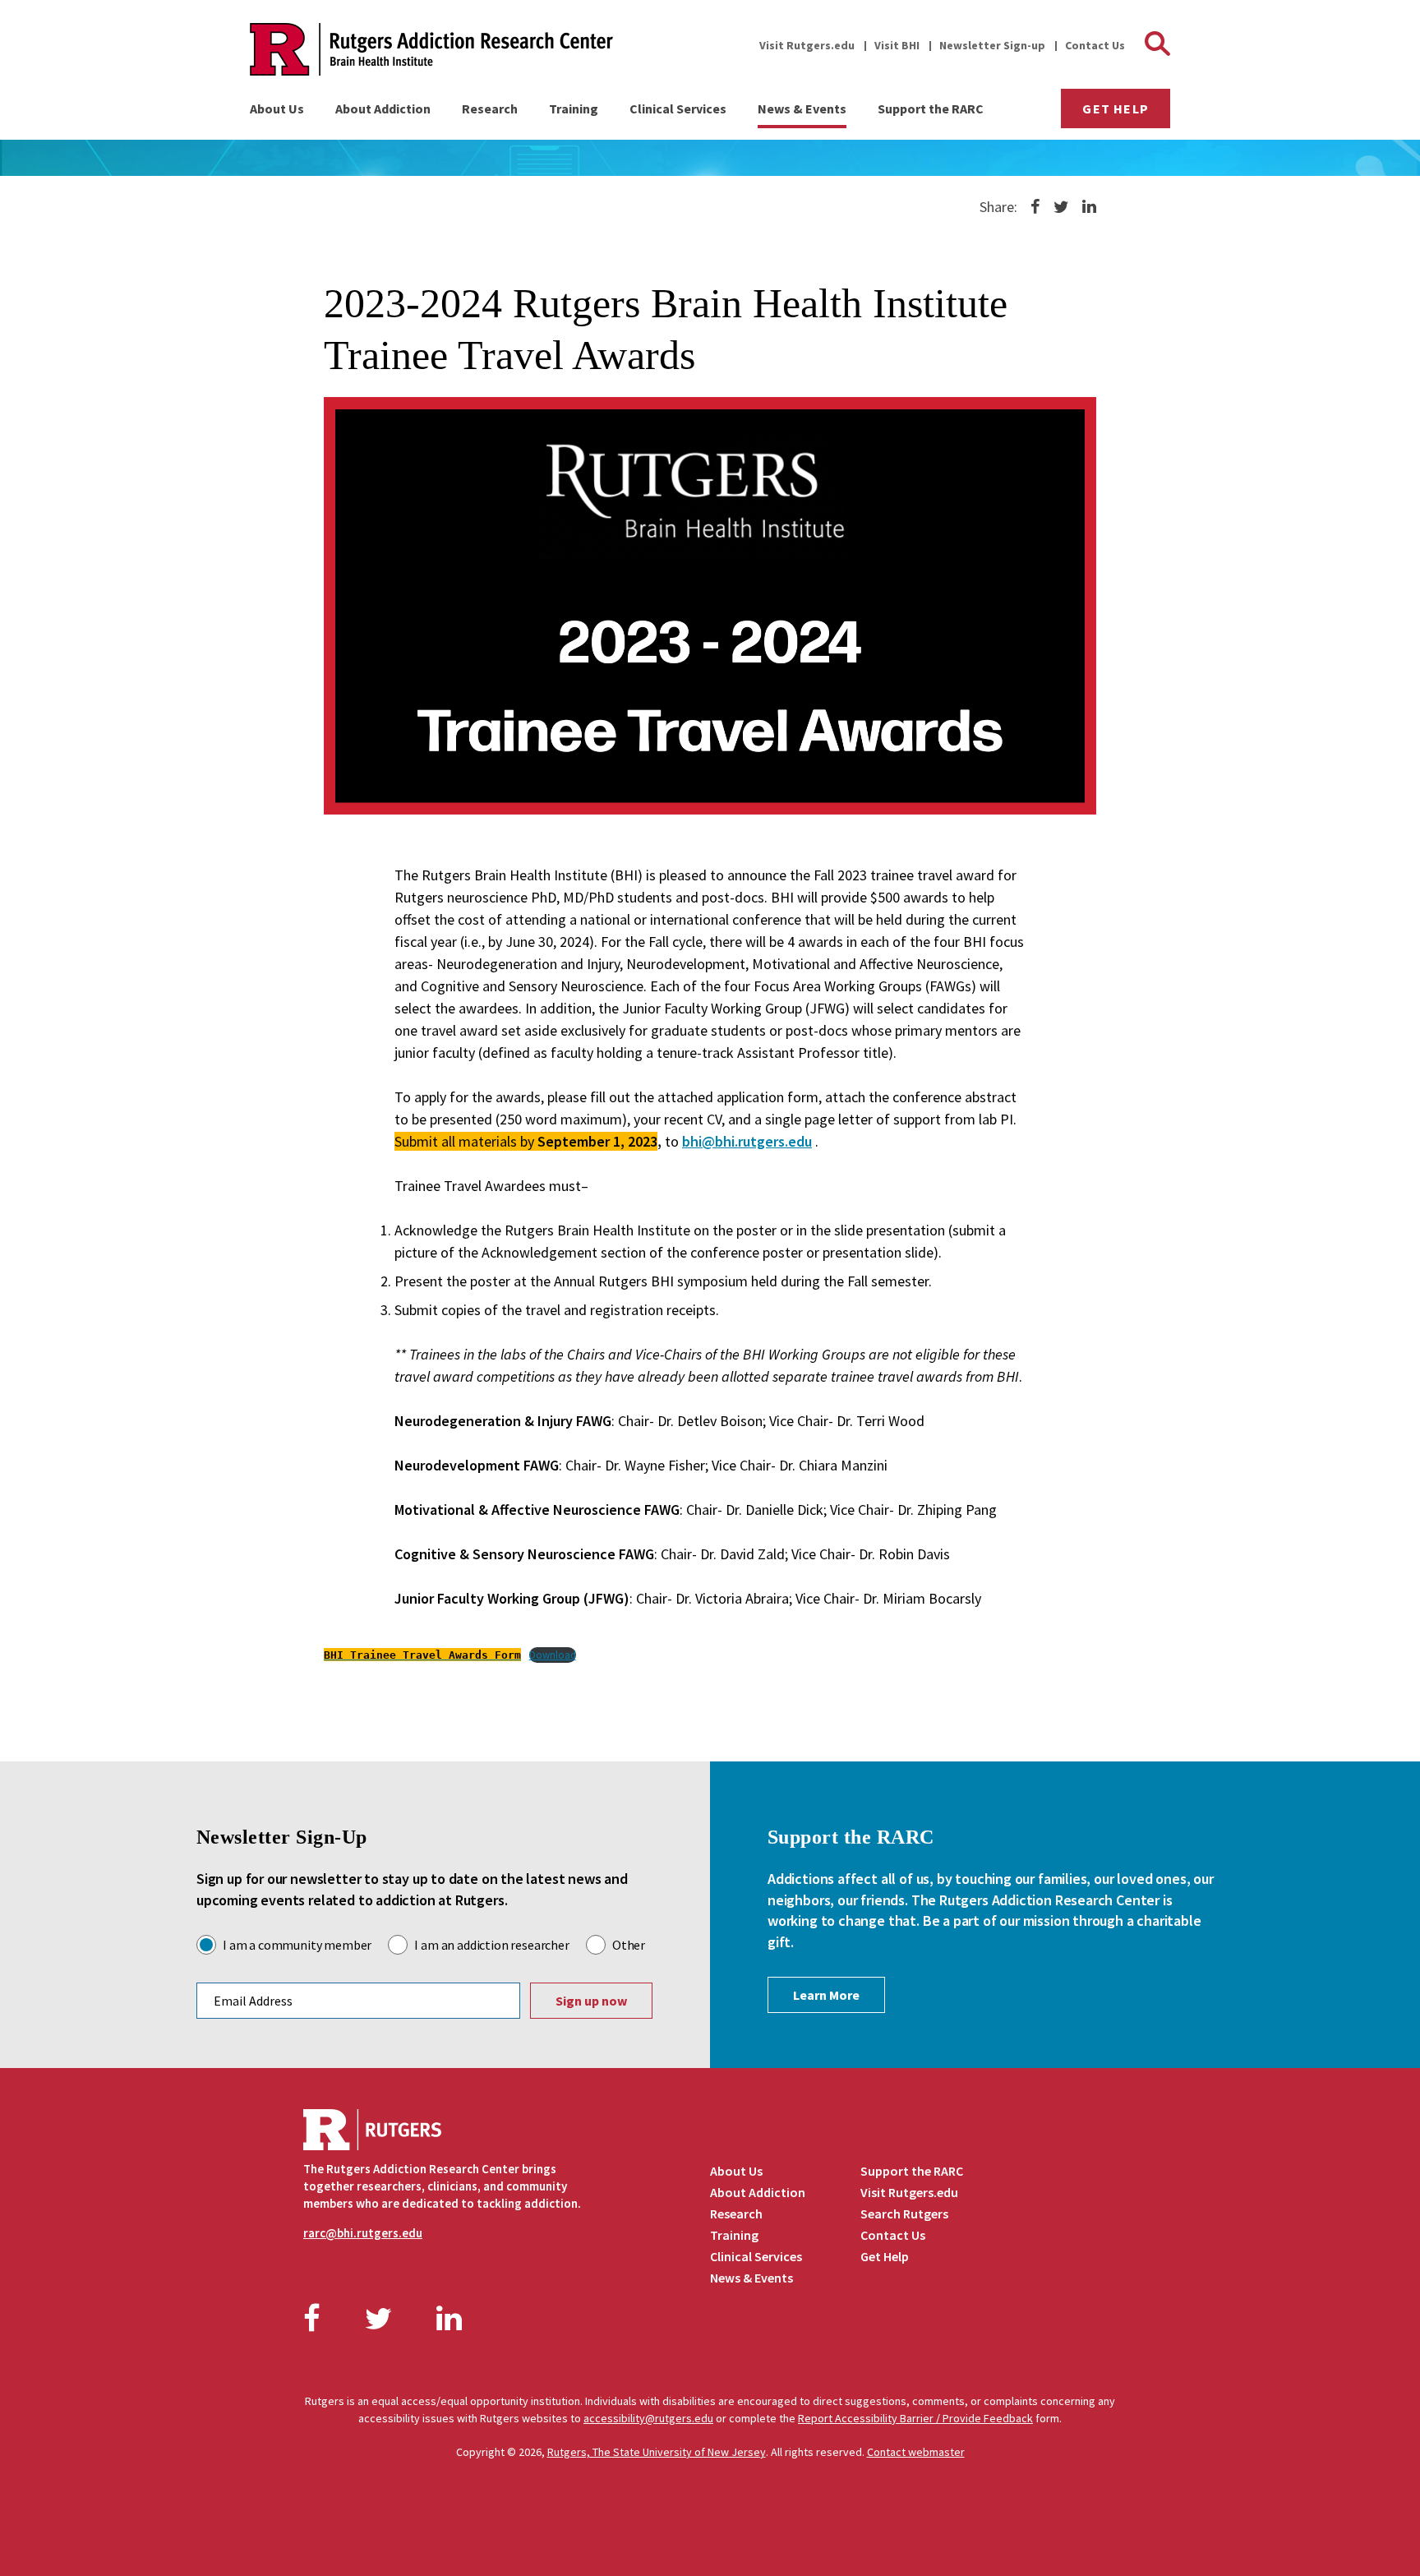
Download (553, 1655)
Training (574, 108)
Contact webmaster (916, 2452)
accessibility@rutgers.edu (648, 2418)
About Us (277, 108)
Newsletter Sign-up (992, 45)
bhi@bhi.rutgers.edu (747, 1141)
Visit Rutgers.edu (807, 45)
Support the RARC (931, 108)
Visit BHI (897, 45)
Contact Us (1095, 45)
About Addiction (383, 108)
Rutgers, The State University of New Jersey (657, 2452)
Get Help (1116, 108)
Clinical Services (678, 108)
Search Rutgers (904, 2214)
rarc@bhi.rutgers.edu (363, 2233)
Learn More (826, 1995)
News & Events (802, 108)
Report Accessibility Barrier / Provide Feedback (915, 2418)
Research (490, 108)
